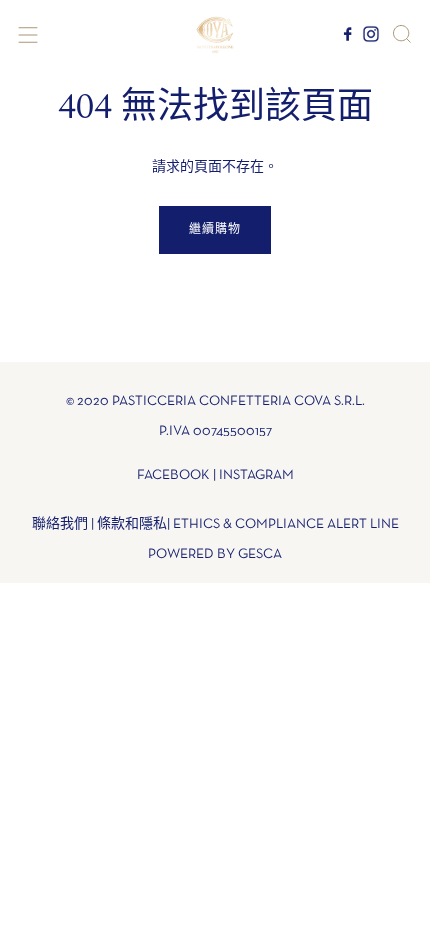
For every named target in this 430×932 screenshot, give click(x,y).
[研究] (402, 34)
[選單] (28, 35)
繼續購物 (215, 230)
